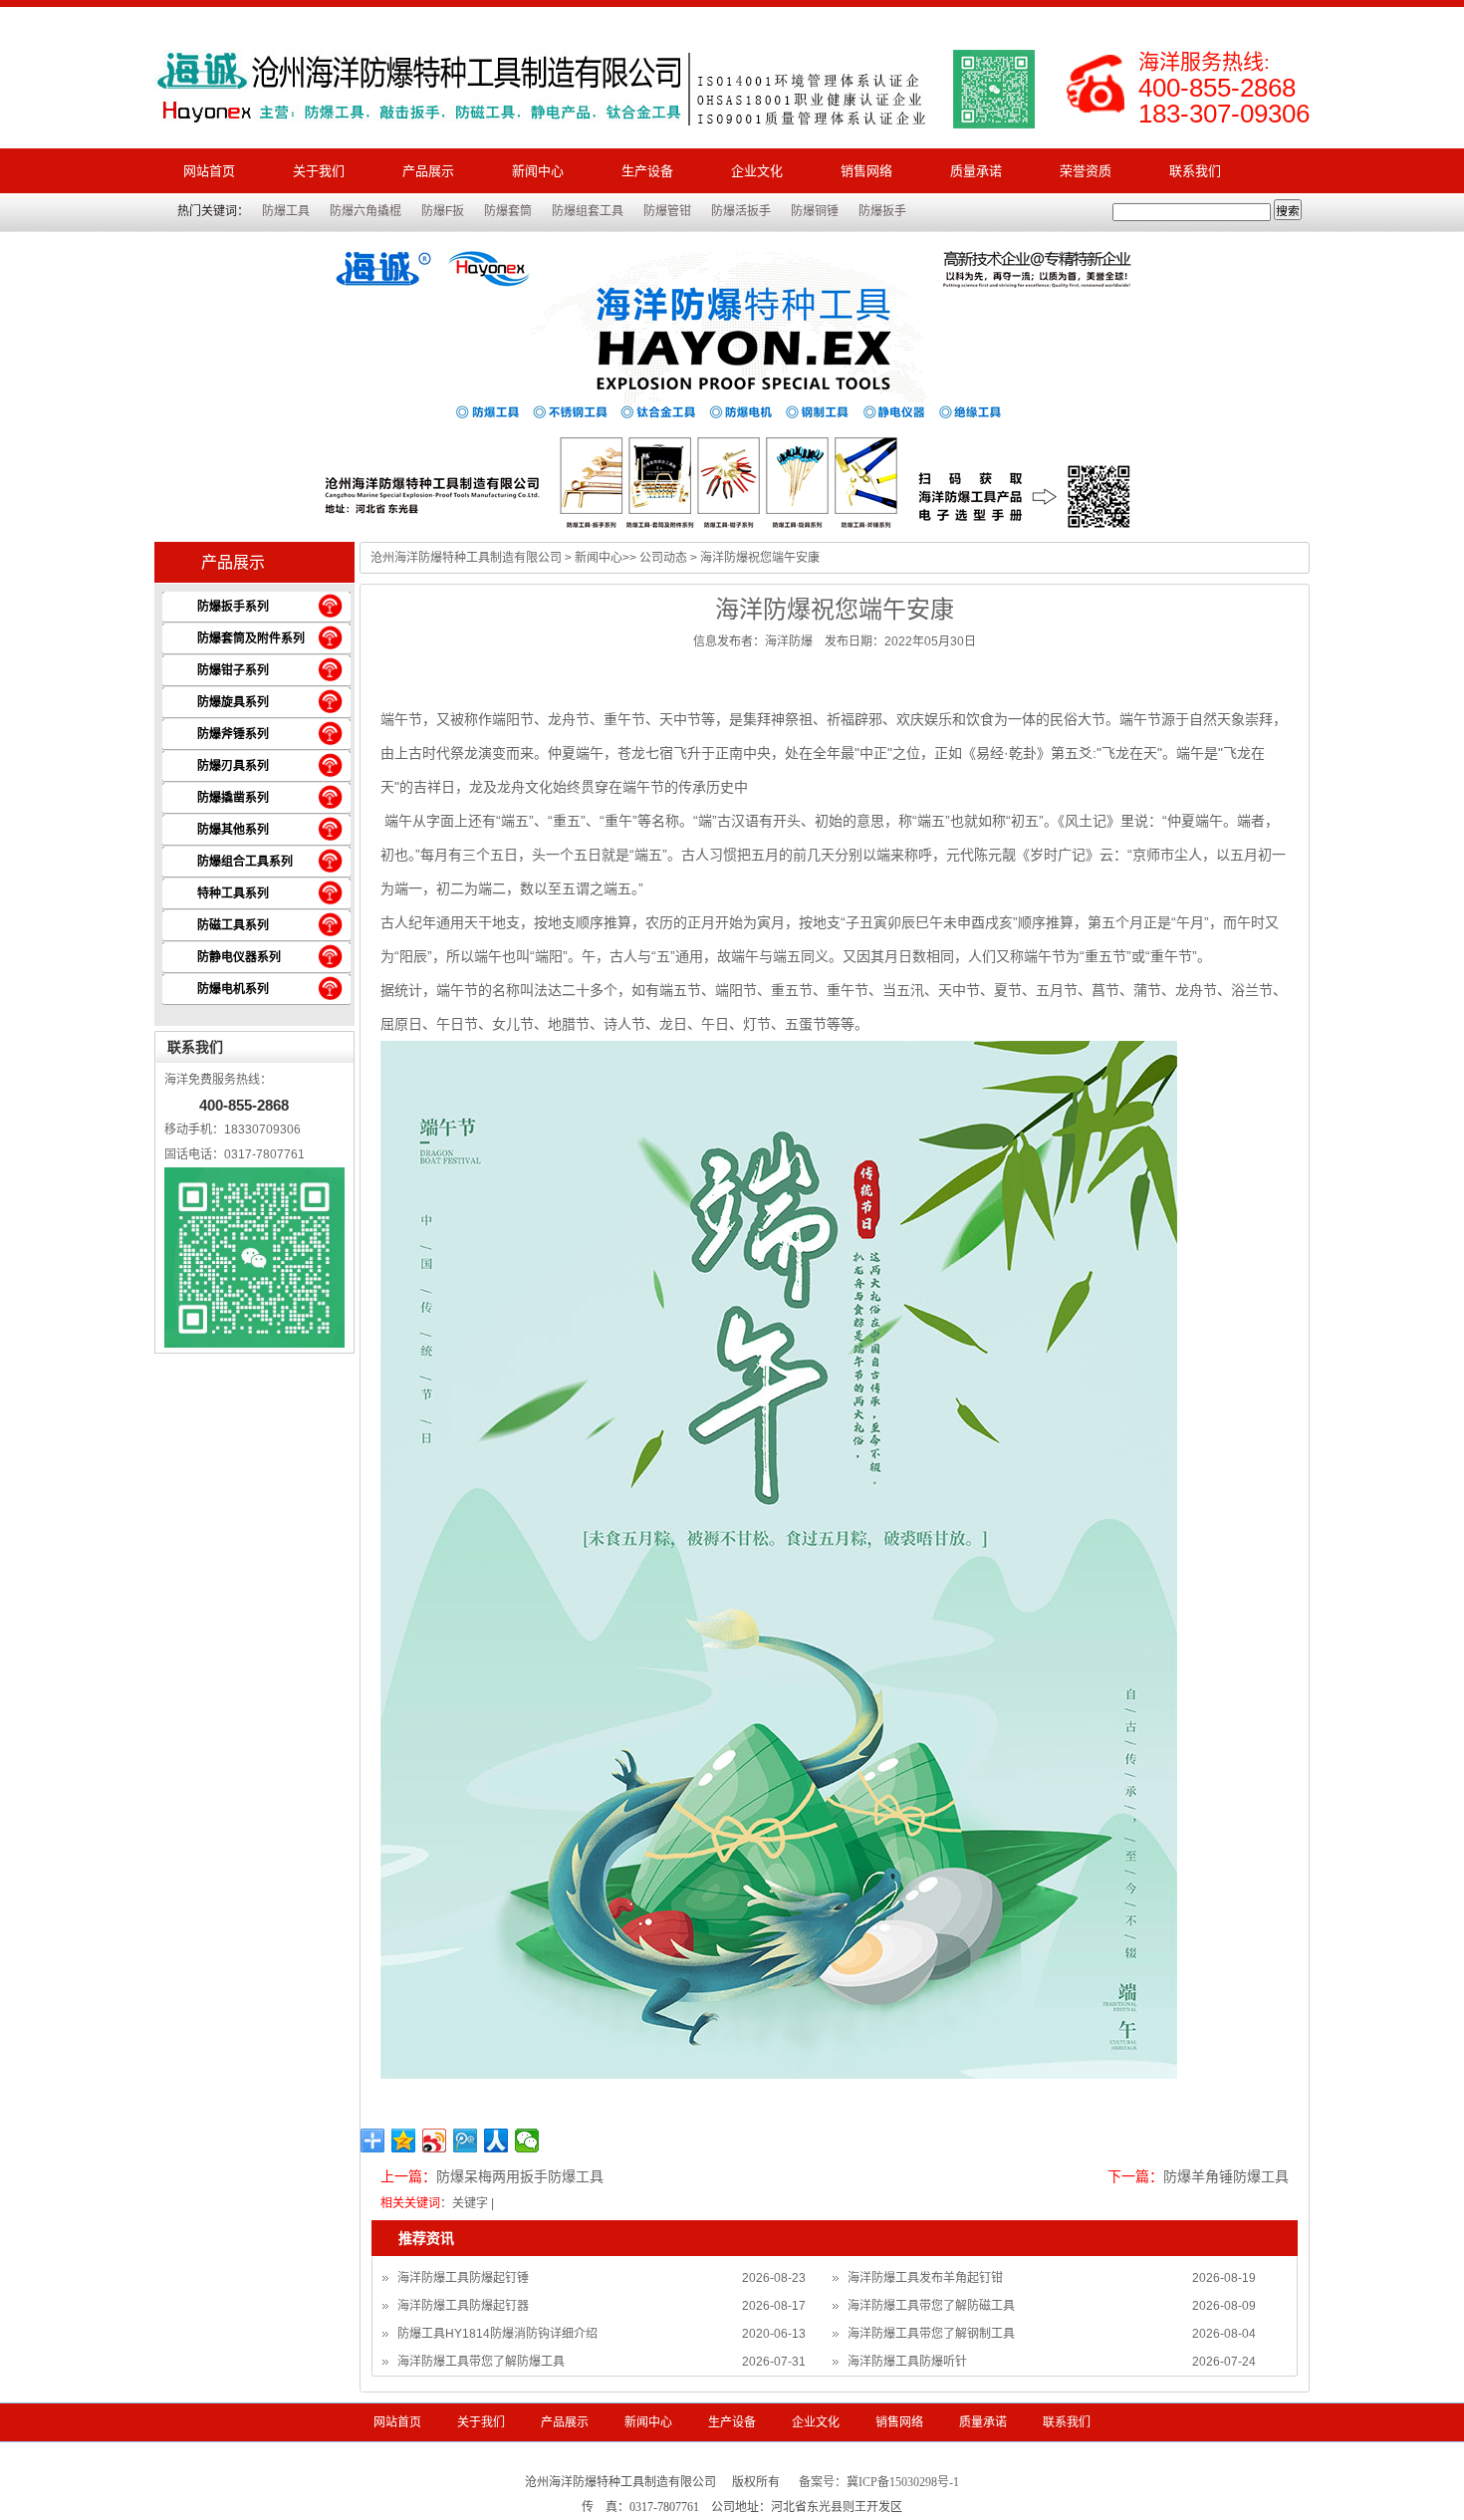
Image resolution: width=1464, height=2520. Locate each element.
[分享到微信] (527, 2141)
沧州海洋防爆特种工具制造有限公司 (466, 558)
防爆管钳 (667, 211)
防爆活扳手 (741, 211)
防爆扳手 (882, 211)
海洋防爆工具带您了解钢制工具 (931, 2334)
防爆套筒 (508, 211)
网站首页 (209, 171)
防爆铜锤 (815, 211)
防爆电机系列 (233, 989)
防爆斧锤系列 (233, 734)
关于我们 (319, 171)
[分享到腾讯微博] (466, 2141)
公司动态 (663, 558)
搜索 (1288, 211)
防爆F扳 (443, 211)
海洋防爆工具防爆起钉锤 (463, 2278)
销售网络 (866, 171)
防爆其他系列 (233, 830)
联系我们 (1195, 171)
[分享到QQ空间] (404, 2141)
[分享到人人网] (496, 2141)
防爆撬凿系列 (233, 798)
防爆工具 (286, 211)
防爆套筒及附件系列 (251, 638)
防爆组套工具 (588, 211)
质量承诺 (976, 171)
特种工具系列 (233, 893)
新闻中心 (538, 171)
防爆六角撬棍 (366, 211)
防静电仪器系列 (239, 957)
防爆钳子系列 (233, 670)
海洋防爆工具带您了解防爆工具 (481, 2362)
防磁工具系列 (233, 925)
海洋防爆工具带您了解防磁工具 (931, 2306)
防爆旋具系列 (233, 702)
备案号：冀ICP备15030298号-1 (879, 2482)
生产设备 (647, 171)
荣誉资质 (1086, 171)
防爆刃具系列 (233, 766)
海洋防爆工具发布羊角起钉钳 (925, 2278)
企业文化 (757, 171)
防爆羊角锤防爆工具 (1226, 2176)
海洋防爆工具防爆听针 (907, 2362)
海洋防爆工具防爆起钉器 (463, 2306)
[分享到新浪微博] (435, 2141)
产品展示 (428, 171)
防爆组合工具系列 (245, 862)
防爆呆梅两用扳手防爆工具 (520, 2176)
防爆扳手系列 (233, 607)
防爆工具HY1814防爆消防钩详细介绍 (497, 2334)
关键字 (470, 2203)
